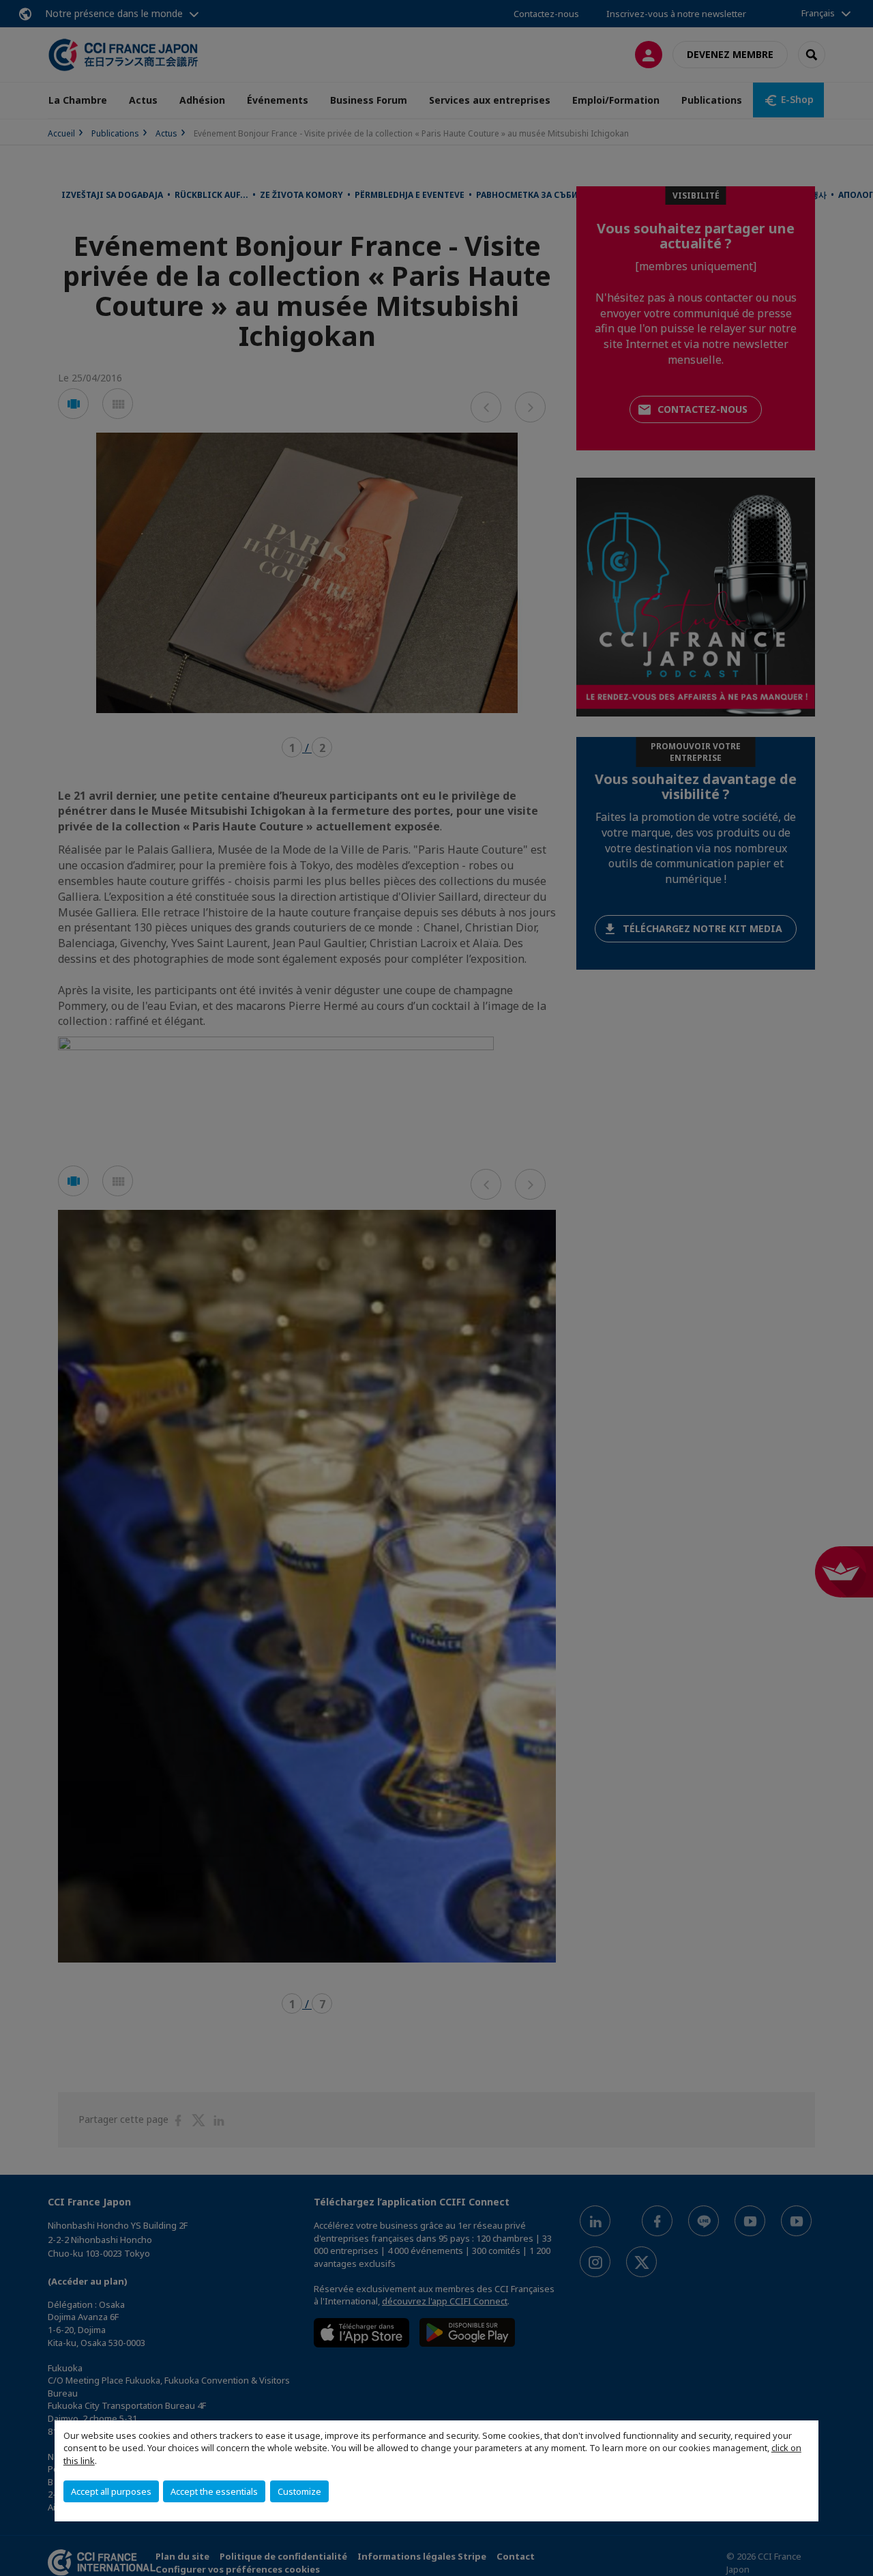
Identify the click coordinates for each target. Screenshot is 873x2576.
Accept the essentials (214, 2491)
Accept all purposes (111, 2491)
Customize (299, 2491)
